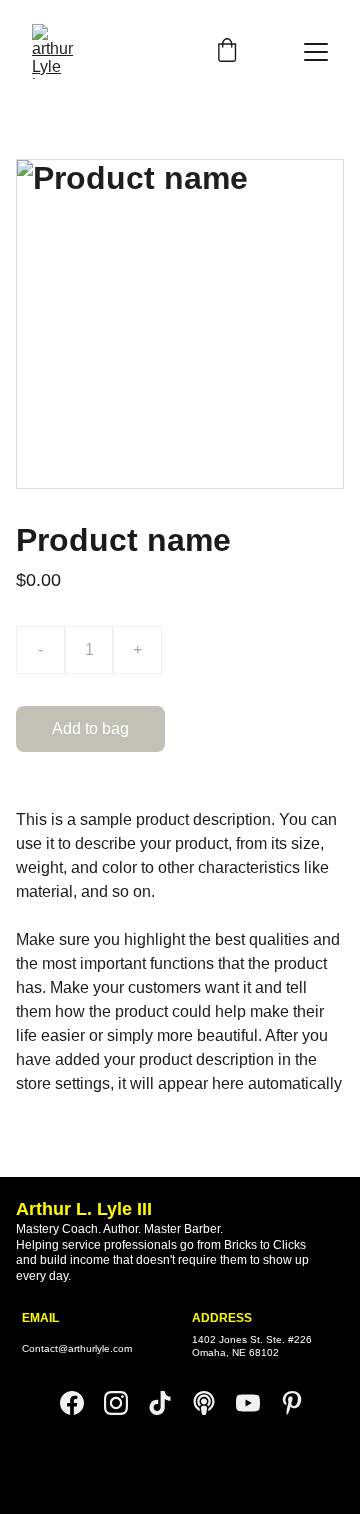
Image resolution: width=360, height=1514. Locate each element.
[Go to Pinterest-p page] (292, 1403)
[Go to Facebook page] (82, 1403)
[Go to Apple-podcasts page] (214, 1403)
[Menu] (316, 52)
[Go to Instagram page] (126, 1403)
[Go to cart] (227, 52)
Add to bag (90, 728)
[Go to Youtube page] (258, 1403)
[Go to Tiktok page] (170, 1403)
